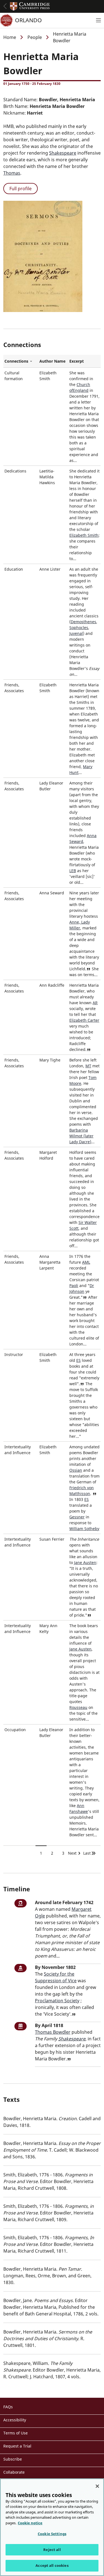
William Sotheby (84, 1529)
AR (95, 1003)
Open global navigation (5, 6)
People (35, 37)
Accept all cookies (52, 2565)
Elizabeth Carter (84, 1020)
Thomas (12, 173)
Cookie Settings (52, 2534)
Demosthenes (83, 622)
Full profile (21, 189)
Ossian (76, 1470)
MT (88, 1066)
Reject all (52, 2550)
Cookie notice (30, 2523)
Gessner (77, 1517)
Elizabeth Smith (84, 535)
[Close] (97, 2486)
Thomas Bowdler (53, 2032)
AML (86, 1262)
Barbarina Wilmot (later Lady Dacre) (81, 1136)
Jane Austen (85, 1562)
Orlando (28, 20)
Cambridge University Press (30, 6)
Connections (21, 361)
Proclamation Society (57, 2001)
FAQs (8, 2407)
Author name (52, 361)
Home (10, 37)
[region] (52, 2527)
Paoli (74, 1285)
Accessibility (15, 2420)
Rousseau (78, 1707)
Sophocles (79, 628)
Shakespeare (63, 153)
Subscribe (13, 2459)
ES (78, 1360)
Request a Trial (17, 2446)
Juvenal (76, 633)
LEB (73, 871)
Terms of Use (16, 2433)
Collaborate (14, 2472)
